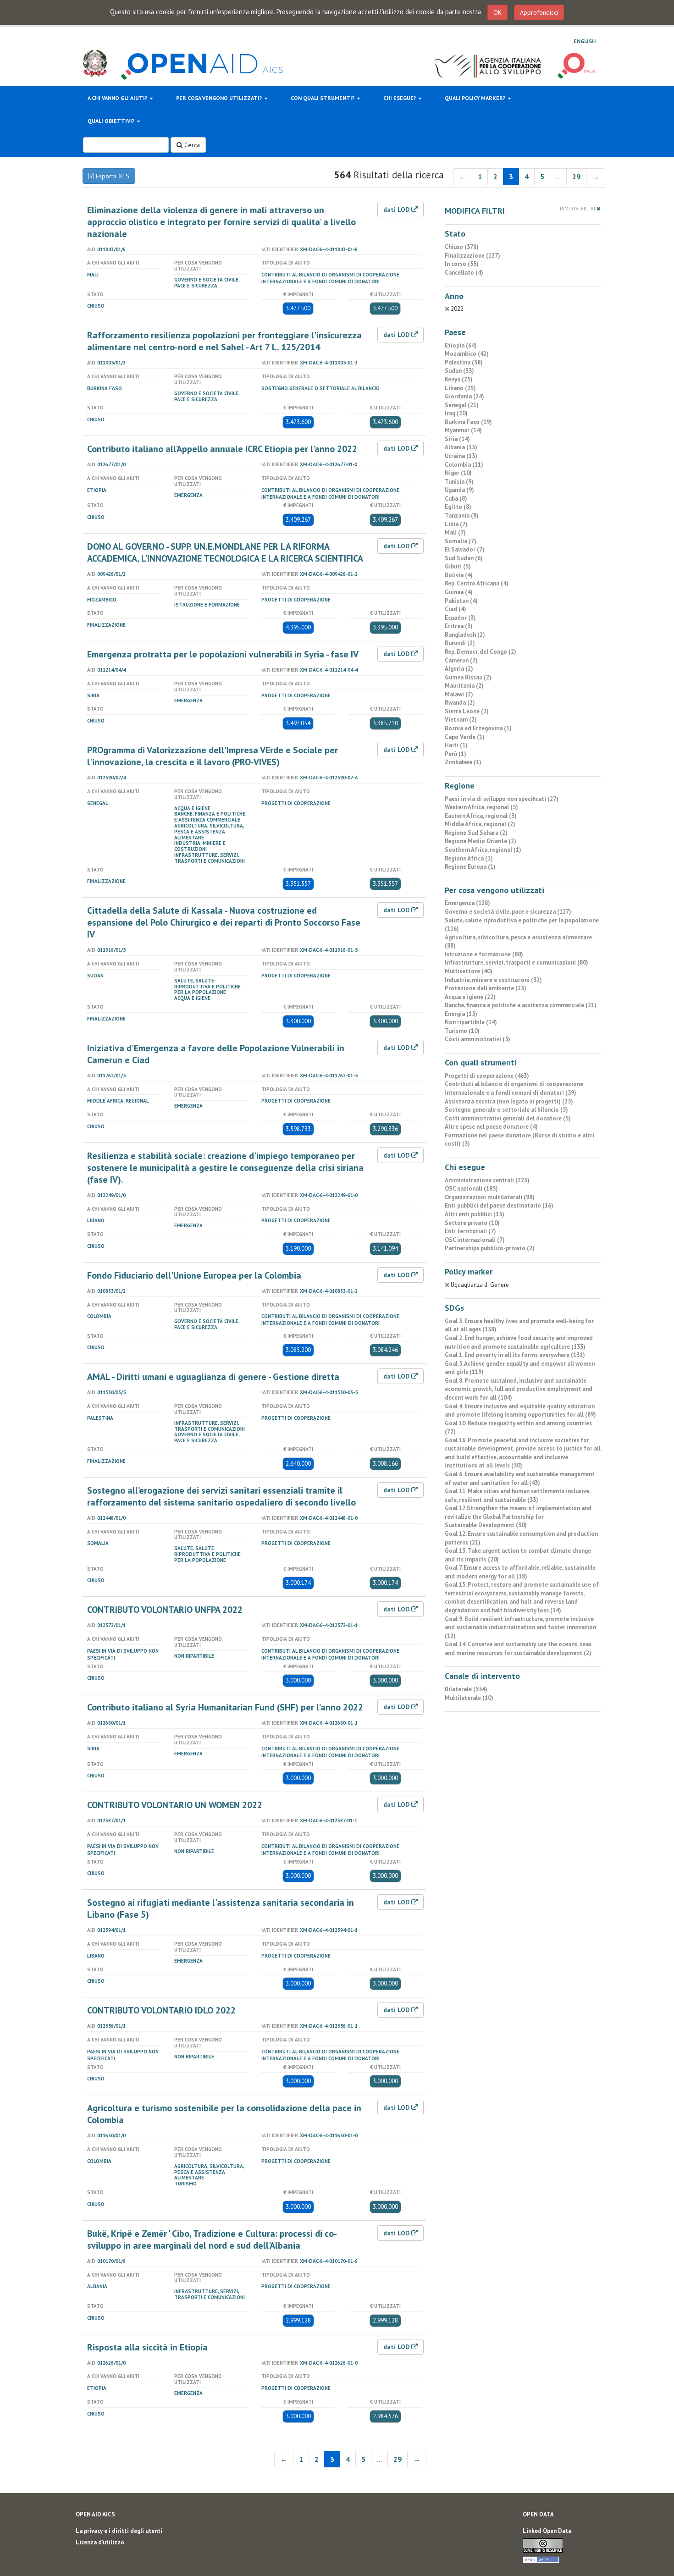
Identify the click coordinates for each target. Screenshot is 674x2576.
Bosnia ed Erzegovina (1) (478, 728)
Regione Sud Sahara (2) (476, 833)
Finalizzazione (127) (472, 256)
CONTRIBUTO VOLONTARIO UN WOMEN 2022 (175, 1805)
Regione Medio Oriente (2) (481, 841)
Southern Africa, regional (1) (483, 850)
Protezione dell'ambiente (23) (486, 988)
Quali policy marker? (476, 98)
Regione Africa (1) (469, 858)
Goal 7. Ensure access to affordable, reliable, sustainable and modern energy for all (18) (520, 1572)
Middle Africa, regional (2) (480, 824)
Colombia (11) (464, 465)
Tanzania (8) (462, 516)
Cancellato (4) (464, 273)
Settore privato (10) (472, 1223)
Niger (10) (458, 473)
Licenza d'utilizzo (100, 2542)
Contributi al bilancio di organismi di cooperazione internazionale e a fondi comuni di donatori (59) (514, 1088)
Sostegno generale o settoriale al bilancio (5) (506, 1110)
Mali (93, 275)
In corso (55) (462, 264)
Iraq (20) (456, 413)
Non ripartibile (194, 1656)
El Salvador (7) (465, 549)
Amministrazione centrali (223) (487, 1180)
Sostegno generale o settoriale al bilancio (320, 388)
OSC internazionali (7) (475, 1240)
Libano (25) (460, 388)
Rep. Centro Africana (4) (477, 583)
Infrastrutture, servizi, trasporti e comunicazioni (210, 858)
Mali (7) (455, 532)
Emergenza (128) (467, 903)
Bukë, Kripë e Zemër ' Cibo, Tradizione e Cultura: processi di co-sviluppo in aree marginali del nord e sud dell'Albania (212, 2240)
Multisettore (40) (469, 971)
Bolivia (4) (459, 575)
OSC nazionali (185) (471, 1189)
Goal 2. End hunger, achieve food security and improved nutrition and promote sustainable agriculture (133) (519, 1342)
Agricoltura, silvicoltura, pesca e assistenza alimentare (209, 832)
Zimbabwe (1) (463, 762)
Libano (96, 1220)
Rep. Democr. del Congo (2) (481, 652)
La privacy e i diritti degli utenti (119, 2531)
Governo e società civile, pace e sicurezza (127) (508, 912)
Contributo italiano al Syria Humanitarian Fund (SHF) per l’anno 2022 (225, 1707)
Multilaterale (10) (469, 1698)
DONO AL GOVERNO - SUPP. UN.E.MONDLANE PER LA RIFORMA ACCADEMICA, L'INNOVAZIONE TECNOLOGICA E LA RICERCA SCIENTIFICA (225, 552)
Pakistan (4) (461, 601)
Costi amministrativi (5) (478, 1039)
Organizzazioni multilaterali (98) (490, 1197)
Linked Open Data (547, 2531)
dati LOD (397, 210)
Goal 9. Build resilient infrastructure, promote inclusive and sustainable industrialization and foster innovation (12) (520, 1627)
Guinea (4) (459, 592)
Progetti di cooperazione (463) (487, 1076)
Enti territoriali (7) (470, 1231)
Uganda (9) (459, 490)
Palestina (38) (464, 362)
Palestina (100, 1418)
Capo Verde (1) (465, 737)
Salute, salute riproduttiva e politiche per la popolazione (207, 987)
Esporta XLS (112, 176)
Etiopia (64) (461, 345)
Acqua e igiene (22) (470, 997)
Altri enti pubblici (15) (475, 1214)
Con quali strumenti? (323, 98)
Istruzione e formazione (207, 605)
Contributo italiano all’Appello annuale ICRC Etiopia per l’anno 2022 (222, 449)
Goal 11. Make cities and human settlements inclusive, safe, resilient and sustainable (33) (517, 1495)
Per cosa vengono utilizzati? (220, 98)
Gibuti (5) (458, 566)
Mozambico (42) (467, 354)
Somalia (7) (461, 541)
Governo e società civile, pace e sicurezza (207, 283)
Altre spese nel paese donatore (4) (491, 1127)
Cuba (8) (456, 499)
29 (576, 177)
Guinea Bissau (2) (468, 677)
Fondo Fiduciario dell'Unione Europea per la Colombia (194, 1275)
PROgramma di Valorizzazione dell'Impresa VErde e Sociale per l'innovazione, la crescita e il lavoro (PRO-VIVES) (213, 756)
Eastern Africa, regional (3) (481, 816)
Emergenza (188, 495)
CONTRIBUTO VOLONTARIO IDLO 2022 (161, 2010)
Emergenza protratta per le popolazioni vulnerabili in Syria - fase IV (223, 654)
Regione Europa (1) (470, 867)
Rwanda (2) (460, 703)
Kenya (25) (459, 379)
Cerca (191, 145)
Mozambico (102, 600)
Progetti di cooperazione (296, 600)
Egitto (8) (458, 507)
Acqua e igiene (192, 808)
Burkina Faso (105, 388)
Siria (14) (457, 439)
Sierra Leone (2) (467, 711)
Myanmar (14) (463, 430)
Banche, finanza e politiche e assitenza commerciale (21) (521, 1005)
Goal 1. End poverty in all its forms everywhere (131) (515, 1355)
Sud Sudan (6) (464, 558)
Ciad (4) (456, 609)
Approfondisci (539, 12)
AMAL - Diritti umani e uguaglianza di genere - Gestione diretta (213, 1377)
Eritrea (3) (459, 626)
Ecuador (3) (460, 618)
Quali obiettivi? (112, 121)
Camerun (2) (461, 660)
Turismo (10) (462, 1031)
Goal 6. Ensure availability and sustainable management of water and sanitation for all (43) (520, 1478)
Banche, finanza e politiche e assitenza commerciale (210, 817)
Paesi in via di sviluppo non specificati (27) (502, 799)
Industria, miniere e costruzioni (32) (493, 980)
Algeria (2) (459, 669)
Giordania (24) (464, 396)
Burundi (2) (460, 643)
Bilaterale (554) (466, 1689)
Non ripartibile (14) (471, 1022)
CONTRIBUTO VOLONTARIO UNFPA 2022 (165, 1610)
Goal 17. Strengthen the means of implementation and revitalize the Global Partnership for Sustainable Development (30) (518, 1517)
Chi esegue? (400, 98)
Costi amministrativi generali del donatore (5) (508, 1118)
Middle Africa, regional (118, 1101)
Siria (93, 695)
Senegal (98, 803)
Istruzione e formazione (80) (484, 954)
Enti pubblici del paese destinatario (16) (499, 1205)
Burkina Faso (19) (468, 422)
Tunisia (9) (459, 482)
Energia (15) (461, 1014)
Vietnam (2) (461, 720)
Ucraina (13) (461, 456)
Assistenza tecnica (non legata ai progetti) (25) (509, 1101)
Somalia (98, 1543)
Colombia (99, 1316)
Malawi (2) (459, 694)
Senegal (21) (462, 405)
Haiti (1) (456, 745)
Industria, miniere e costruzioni (200, 846)
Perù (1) (456, 754)
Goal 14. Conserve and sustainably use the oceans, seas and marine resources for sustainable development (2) (518, 1649)
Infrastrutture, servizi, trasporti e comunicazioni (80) (517, 963)
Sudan (95, 976)
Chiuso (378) (462, 247)
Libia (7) (456, 524)
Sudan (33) (459, 371)
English (585, 41)
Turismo (185, 2184)
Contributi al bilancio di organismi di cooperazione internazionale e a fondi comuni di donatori (330, 278)
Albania (97, 2286)
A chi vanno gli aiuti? (118, 98)
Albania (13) (461, 447)
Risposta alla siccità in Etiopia (147, 2347)
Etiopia (97, 490)
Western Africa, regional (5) (481, 807)
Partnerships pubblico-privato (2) (490, 1248)
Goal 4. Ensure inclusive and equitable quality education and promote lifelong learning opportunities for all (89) (520, 1411)
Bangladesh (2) (465, 635)
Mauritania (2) (464, 686)
